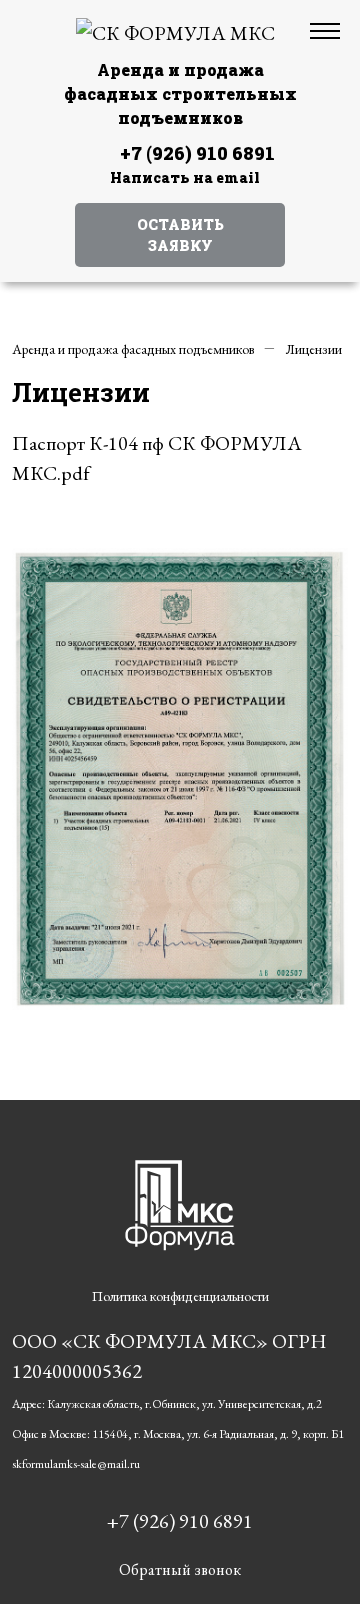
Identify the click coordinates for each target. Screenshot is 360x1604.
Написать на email (185, 177)
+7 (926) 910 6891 (197, 153)
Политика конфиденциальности (180, 1296)
